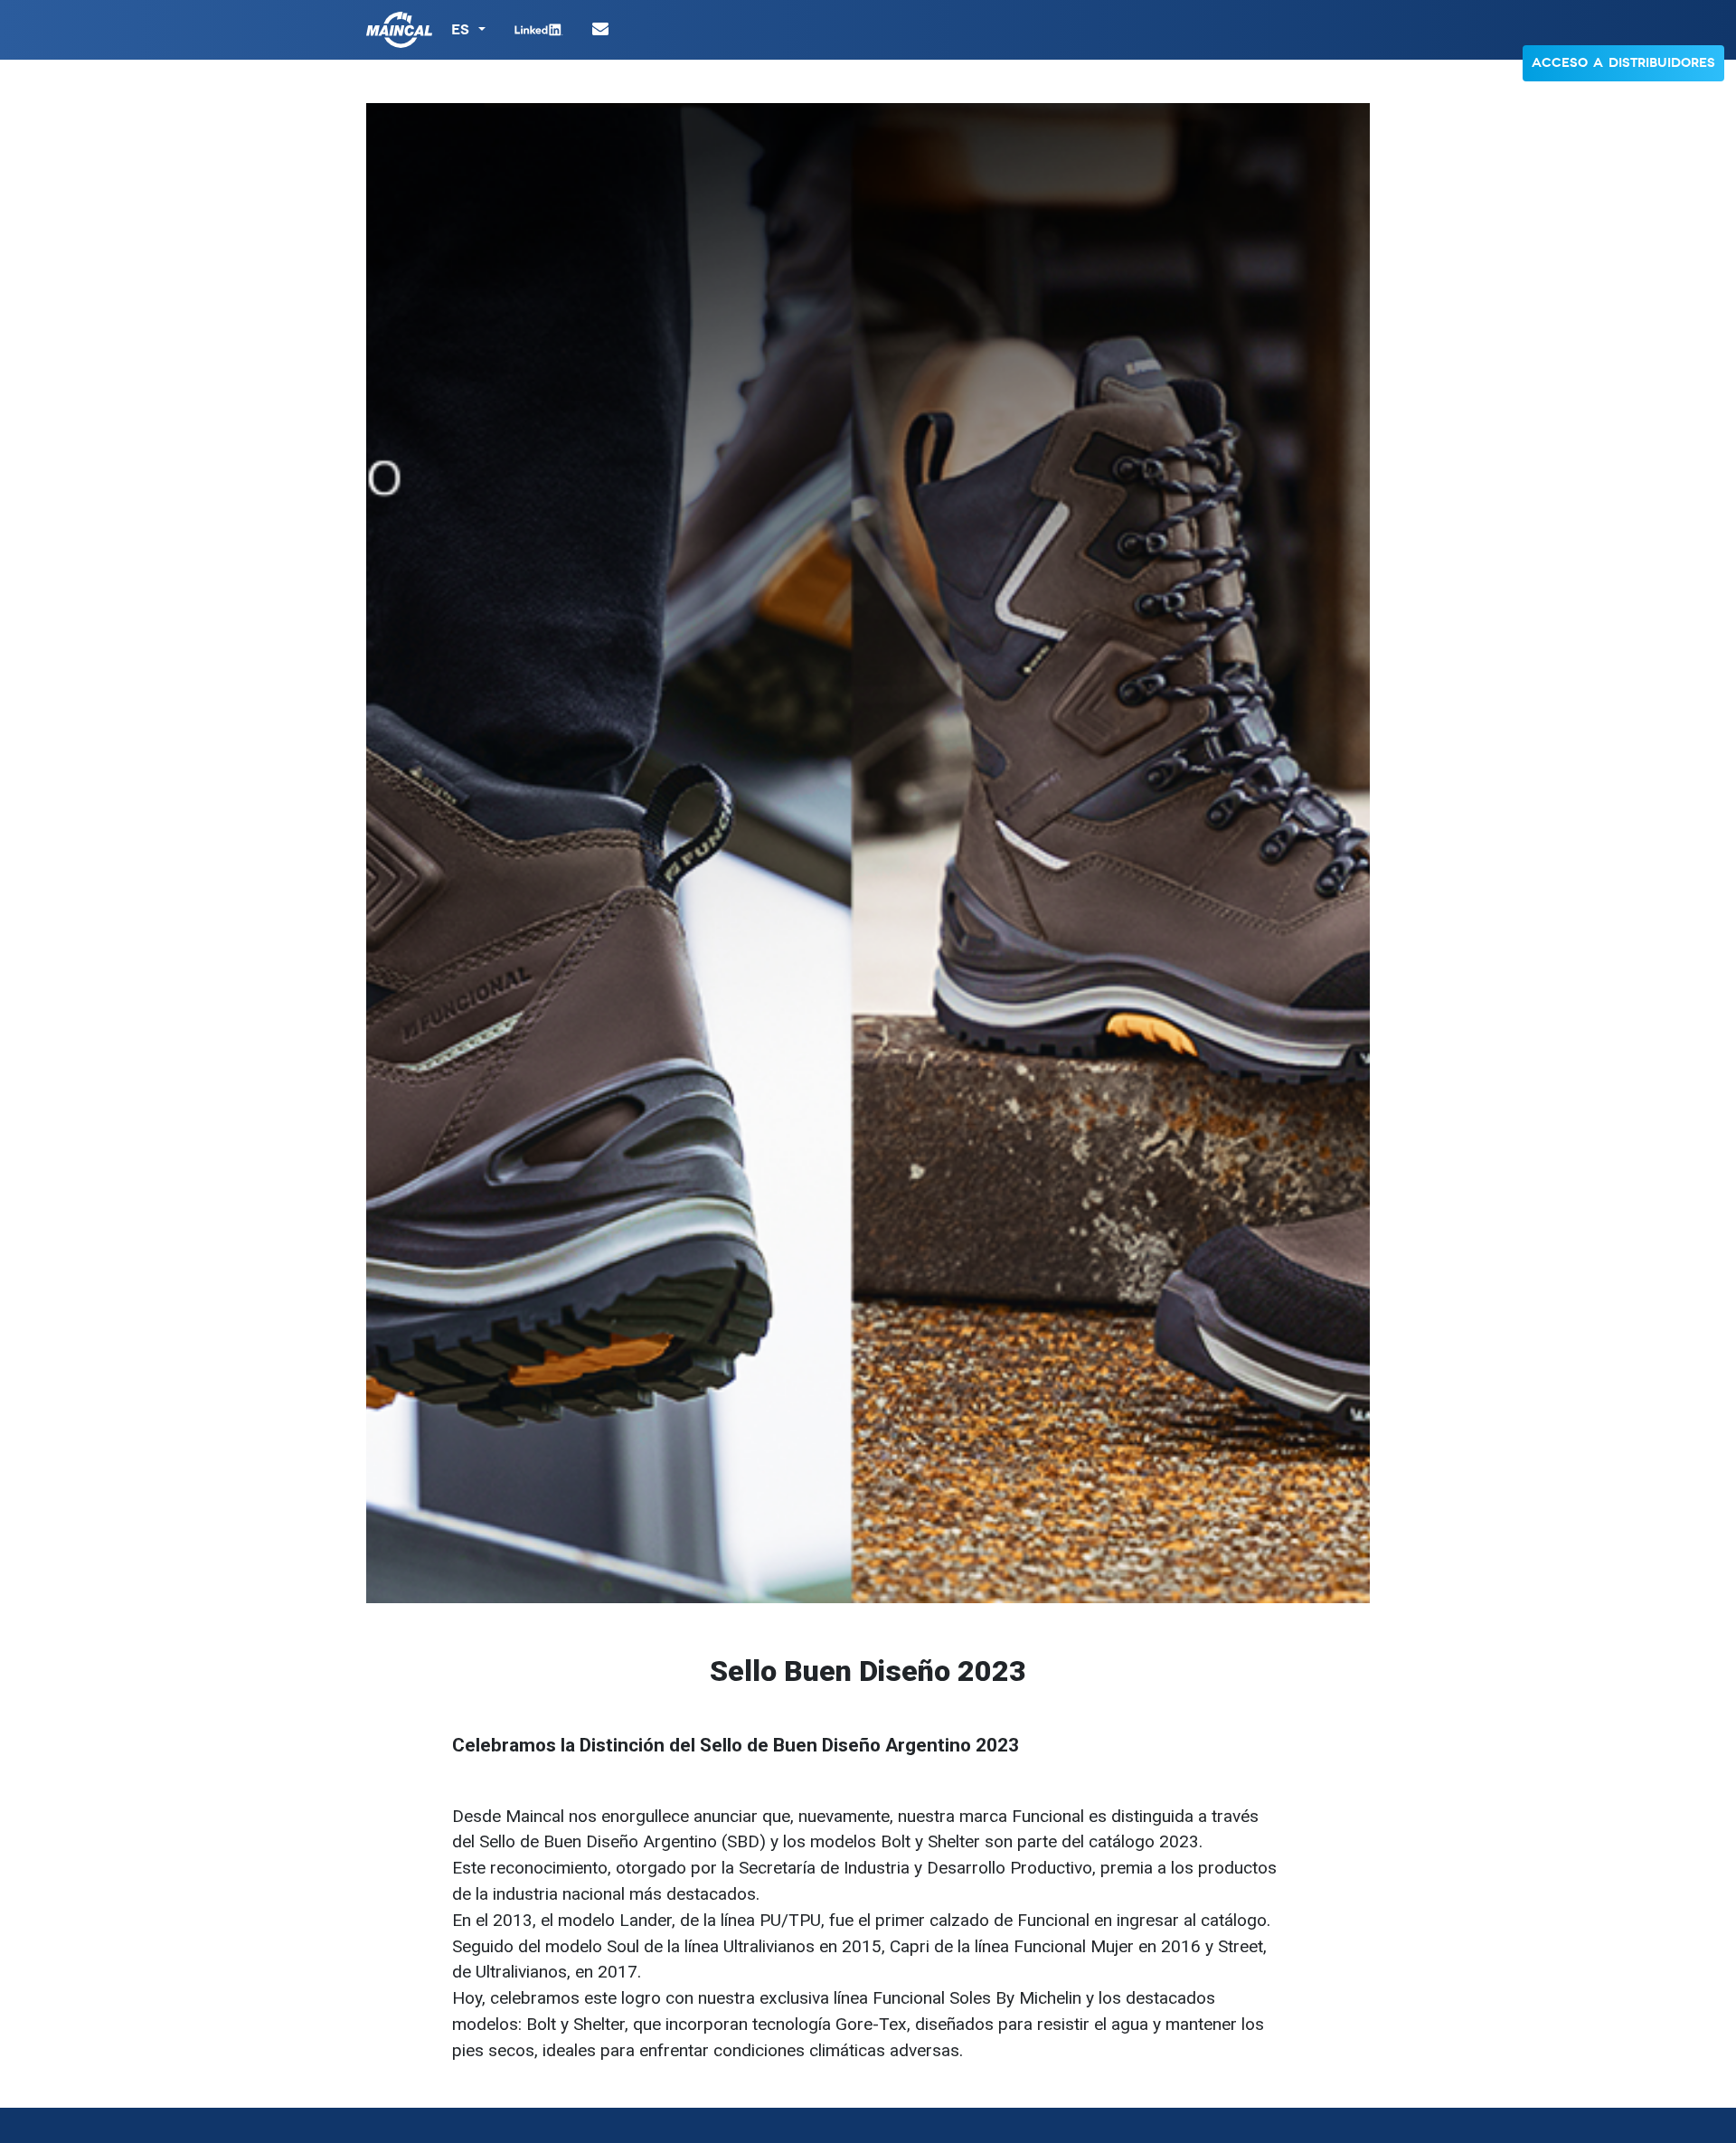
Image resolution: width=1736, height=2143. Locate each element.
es (463, 29)
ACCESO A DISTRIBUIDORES (1623, 63)
